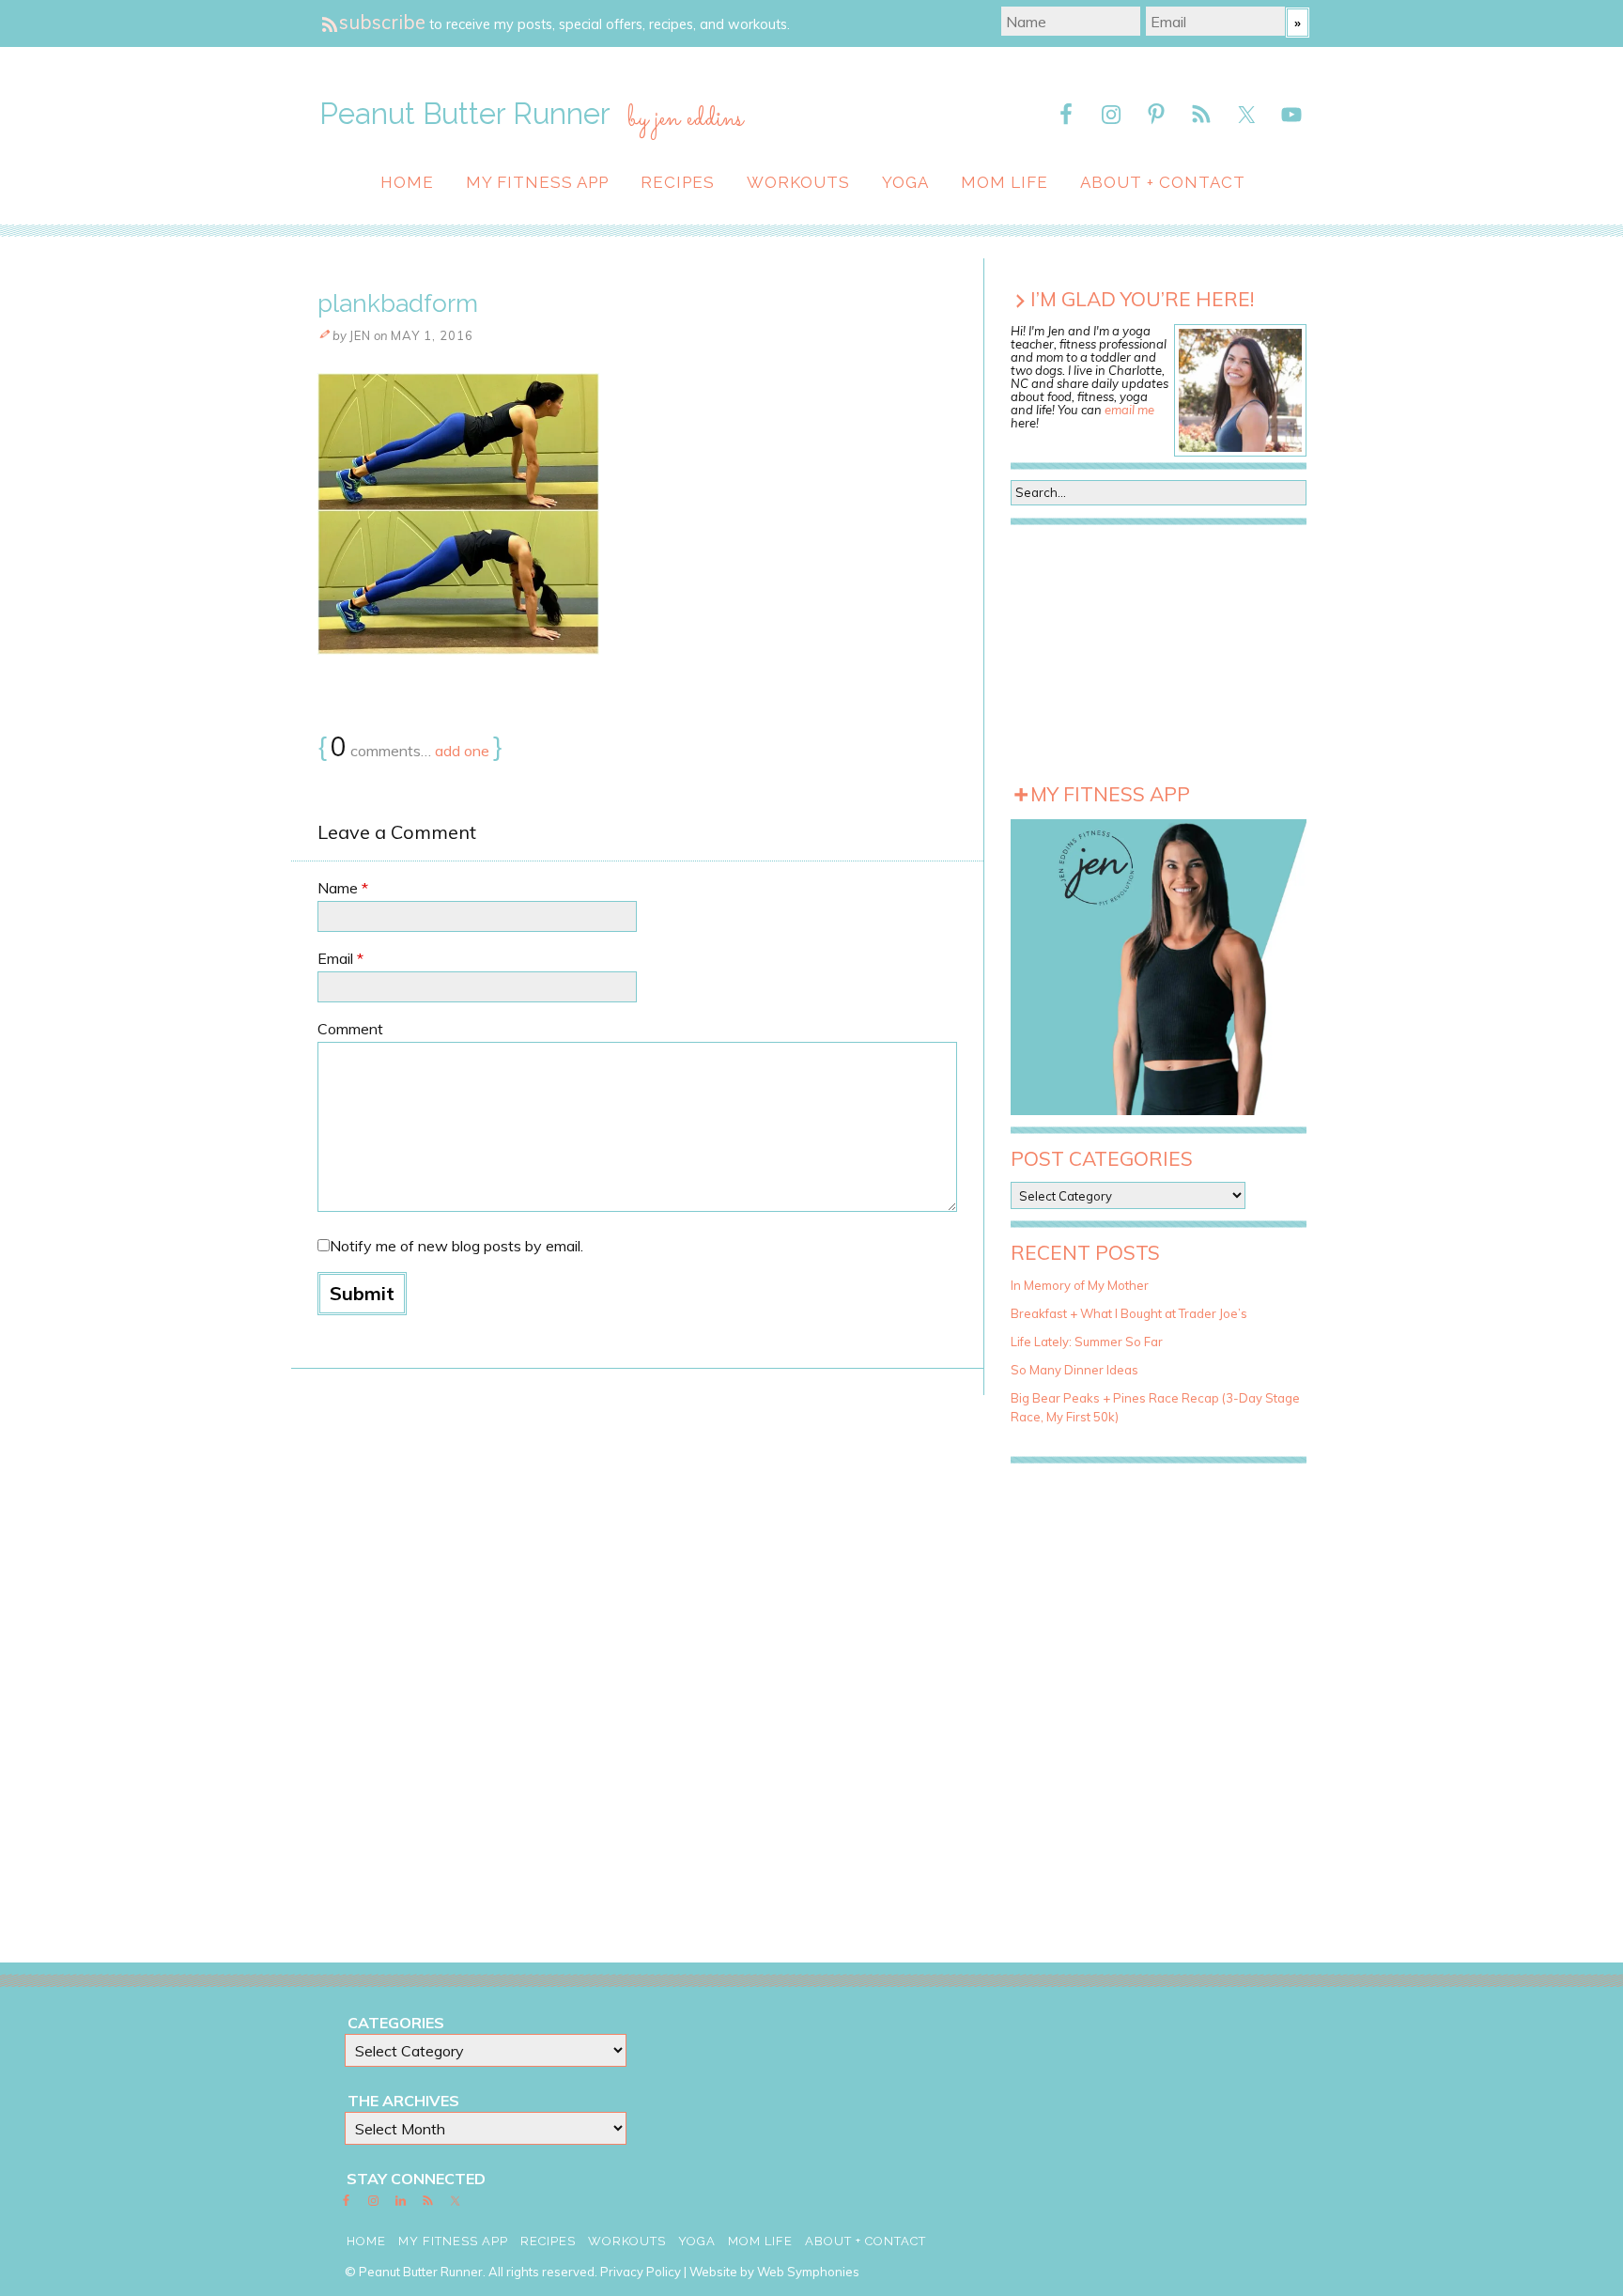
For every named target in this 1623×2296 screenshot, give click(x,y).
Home (407, 182)
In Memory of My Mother (1080, 1285)
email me (1129, 410)
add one (462, 751)
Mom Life (1005, 182)
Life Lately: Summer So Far (1087, 1342)
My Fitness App (537, 182)
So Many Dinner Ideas (1074, 1370)
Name (343, 888)
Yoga (905, 182)
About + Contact (1163, 182)
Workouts (798, 182)
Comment (350, 1029)
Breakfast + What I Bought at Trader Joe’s (1129, 1313)
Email (340, 958)
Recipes (678, 182)
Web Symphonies (808, 2272)
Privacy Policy (641, 2272)
